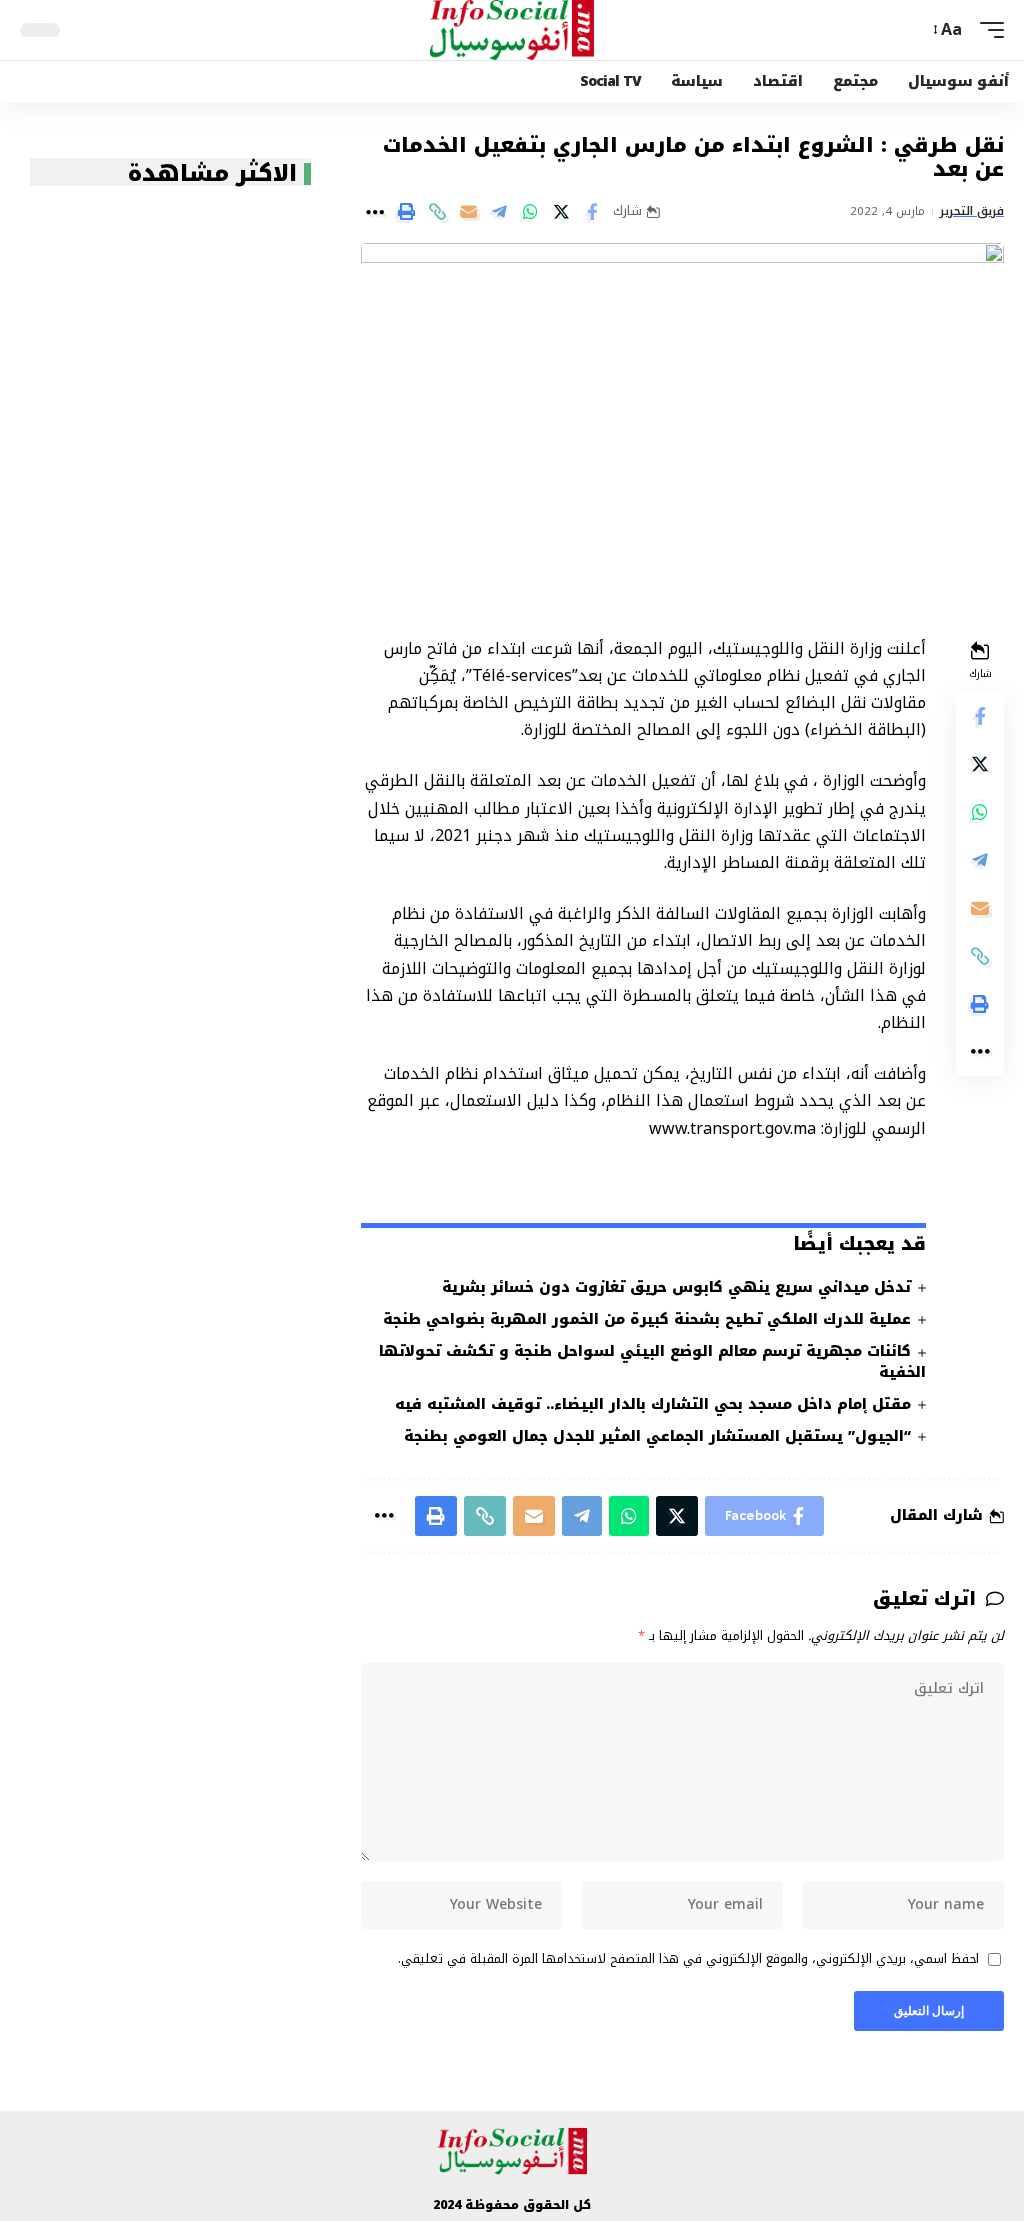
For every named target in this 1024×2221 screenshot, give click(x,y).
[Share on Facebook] (592, 212)
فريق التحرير (972, 212)
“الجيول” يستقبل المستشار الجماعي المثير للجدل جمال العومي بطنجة (657, 1436)
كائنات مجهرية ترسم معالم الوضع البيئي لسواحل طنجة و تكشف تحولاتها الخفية (652, 1361)
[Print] (406, 212)
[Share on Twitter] (561, 212)
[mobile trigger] (987, 29)
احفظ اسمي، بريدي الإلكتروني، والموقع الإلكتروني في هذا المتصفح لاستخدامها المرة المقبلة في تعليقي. (688, 1960)
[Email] (468, 212)
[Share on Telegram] (499, 212)
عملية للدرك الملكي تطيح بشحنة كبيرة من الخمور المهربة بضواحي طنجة (647, 1319)
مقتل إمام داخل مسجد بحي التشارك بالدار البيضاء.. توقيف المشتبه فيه (653, 1404)
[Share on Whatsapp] (530, 212)
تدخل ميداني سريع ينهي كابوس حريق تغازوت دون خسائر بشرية (676, 1287)
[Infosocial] (512, 30)
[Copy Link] (437, 212)
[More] (375, 212)
